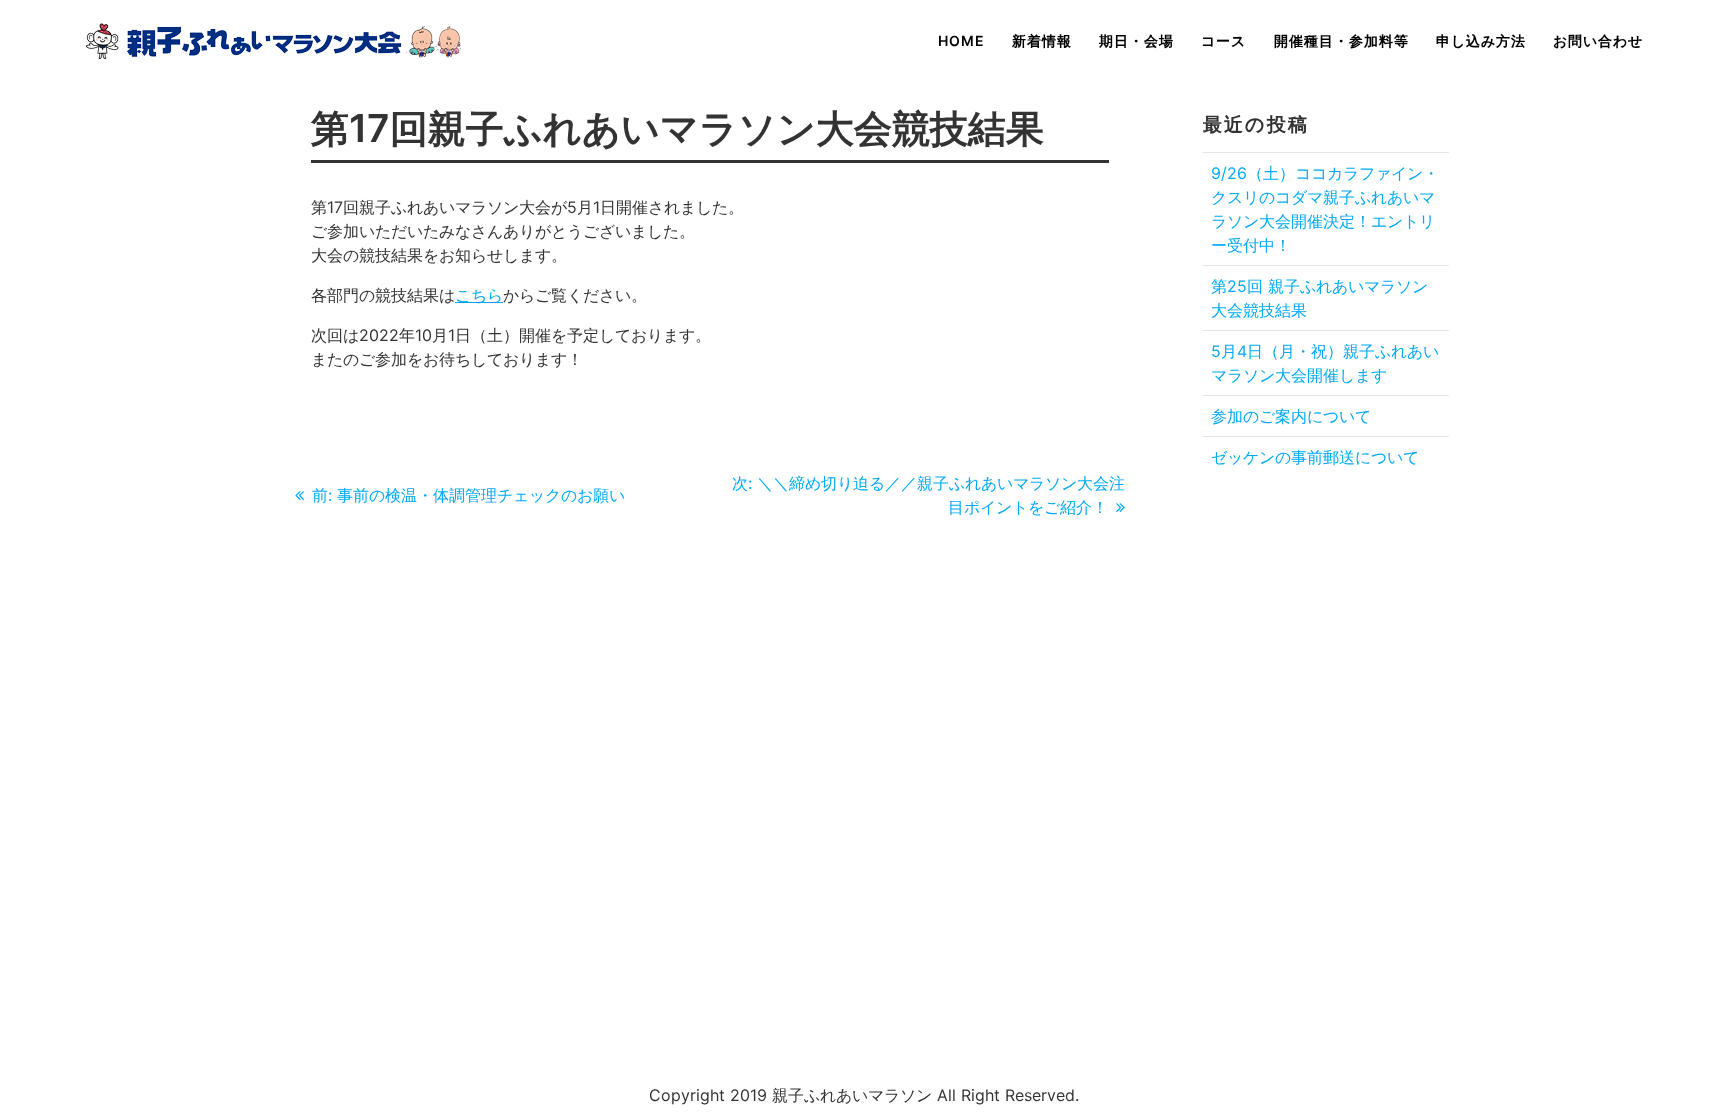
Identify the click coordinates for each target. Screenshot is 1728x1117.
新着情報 (1042, 40)
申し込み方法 (1481, 40)
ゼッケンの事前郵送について (1315, 457)
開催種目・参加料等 (1341, 40)
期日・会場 (1136, 40)
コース (1223, 40)
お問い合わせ (1598, 40)
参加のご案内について (1291, 416)
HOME (961, 40)
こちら (479, 295)
